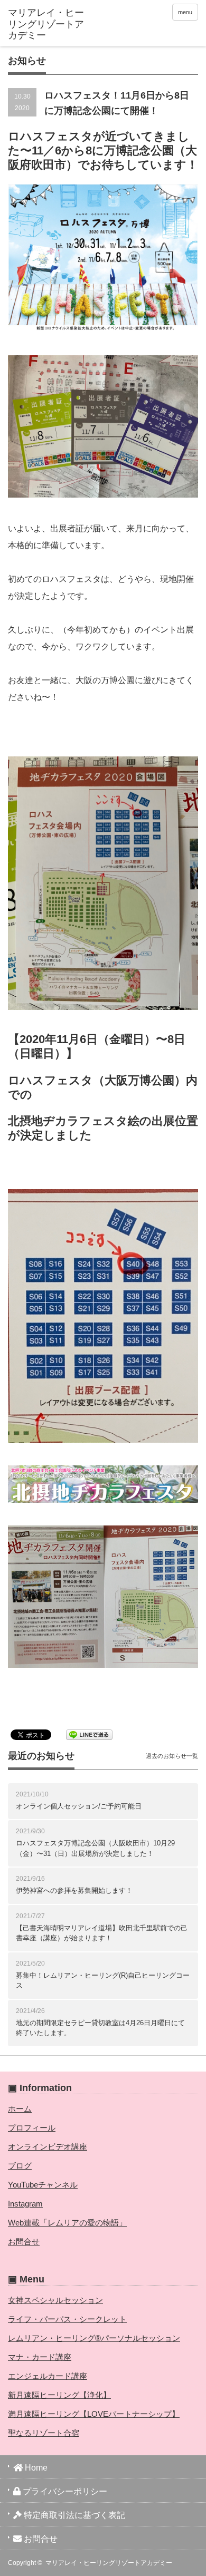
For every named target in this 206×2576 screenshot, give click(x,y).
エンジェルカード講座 (48, 2376)
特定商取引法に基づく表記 (73, 2515)
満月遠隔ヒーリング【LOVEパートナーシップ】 (94, 2414)
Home (35, 2468)
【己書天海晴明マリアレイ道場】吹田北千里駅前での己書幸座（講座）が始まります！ (102, 1933)
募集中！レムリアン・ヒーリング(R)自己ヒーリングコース (103, 1981)
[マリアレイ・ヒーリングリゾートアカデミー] (49, 25)
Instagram (25, 2204)
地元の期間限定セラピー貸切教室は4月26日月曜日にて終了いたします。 (100, 2028)
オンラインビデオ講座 (48, 2147)
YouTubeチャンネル (43, 2185)
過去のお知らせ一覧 (172, 1756)
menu (185, 12)
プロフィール (32, 2128)
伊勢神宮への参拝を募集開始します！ (74, 1890)
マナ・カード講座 (40, 2357)
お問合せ (24, 2242)
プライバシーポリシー (64, 2491)
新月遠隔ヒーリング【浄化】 (59, 2395)
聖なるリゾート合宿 (44, 2433)
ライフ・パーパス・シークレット (67, 2319)
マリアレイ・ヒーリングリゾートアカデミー (109, 2563)
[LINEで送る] (89, 1734)
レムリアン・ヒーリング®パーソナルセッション (94, 2338)
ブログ (20, 2166)
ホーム (20, 2109)
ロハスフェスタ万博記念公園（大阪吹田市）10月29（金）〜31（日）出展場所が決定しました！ (95, 1848)
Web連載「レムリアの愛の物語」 (67, 2223)
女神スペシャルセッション (55, 2300)
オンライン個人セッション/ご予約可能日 (79, 1806)
